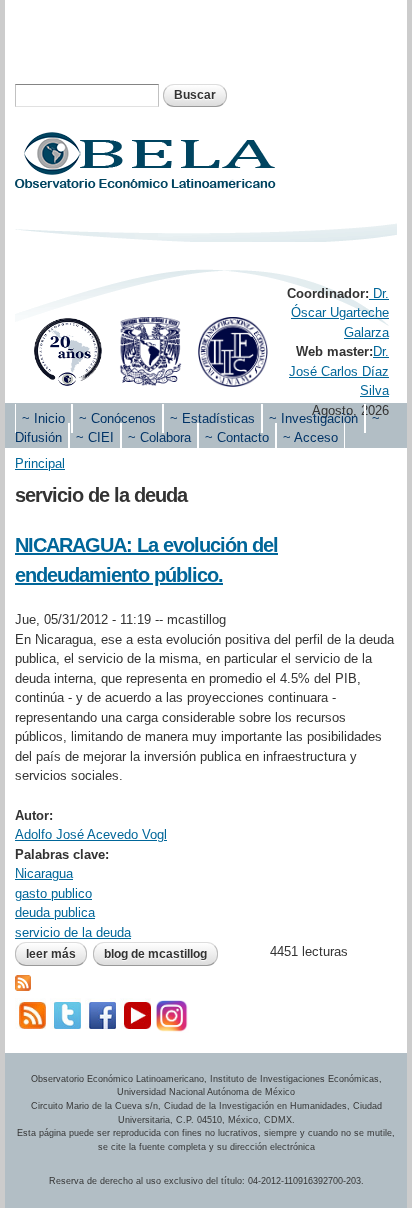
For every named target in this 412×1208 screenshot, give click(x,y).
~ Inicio (43, 418)
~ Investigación (313, 418)
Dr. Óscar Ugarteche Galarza (340, 313)
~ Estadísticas (212, 418)
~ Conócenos (117, 418)
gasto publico (53, 893)
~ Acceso (310, 437)
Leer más (56, 956)
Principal (40, 463)
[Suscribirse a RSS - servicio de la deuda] (23, 981)
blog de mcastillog (155, 954)
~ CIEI (95, 437)
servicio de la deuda (73, 932)
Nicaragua (44, 873)
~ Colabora (159, 437)
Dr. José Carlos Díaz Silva (339, 371)
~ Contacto (237, 437)
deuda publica (55, 912)
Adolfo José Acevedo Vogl (91, 834)
